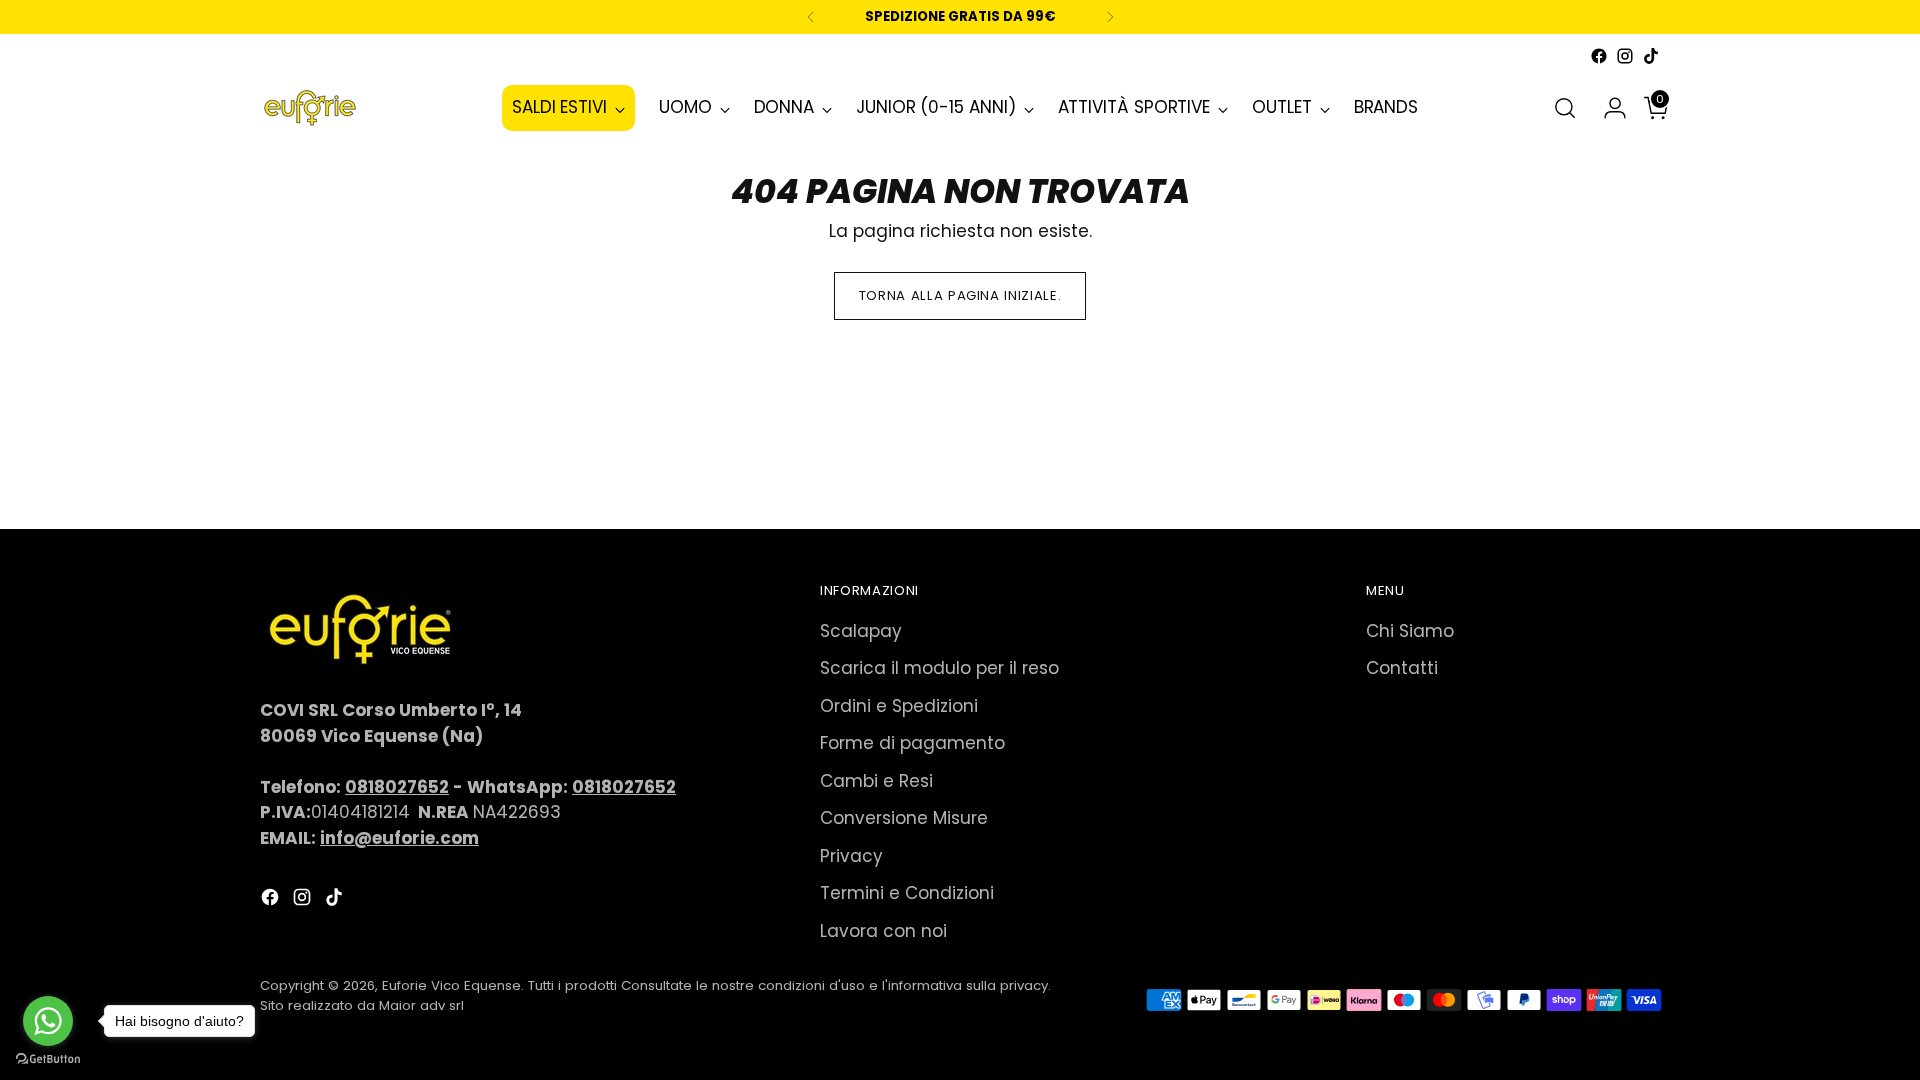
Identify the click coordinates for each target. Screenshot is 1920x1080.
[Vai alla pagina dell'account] (1607, 108)
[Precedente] (811, 17)
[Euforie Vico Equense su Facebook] (1599, 56)
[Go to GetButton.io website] (48, 1059)
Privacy (851, 856)
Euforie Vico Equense (451, 985)
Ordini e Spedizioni (899, 706)
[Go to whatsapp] (48, 1021)
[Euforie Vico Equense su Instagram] (1625, 56)
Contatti (1402, 668)
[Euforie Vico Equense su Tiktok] (1651, 56)
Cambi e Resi (876, 781)
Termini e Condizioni (907, 893)
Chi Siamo (1410, 631)
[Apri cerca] (1565, 108)
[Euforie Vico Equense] (310, 108)
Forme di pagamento (912, 743)
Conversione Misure (904, 818)
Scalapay (861, 631)
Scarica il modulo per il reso (939, 668)
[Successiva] (1110, 17)
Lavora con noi (883, 931)
